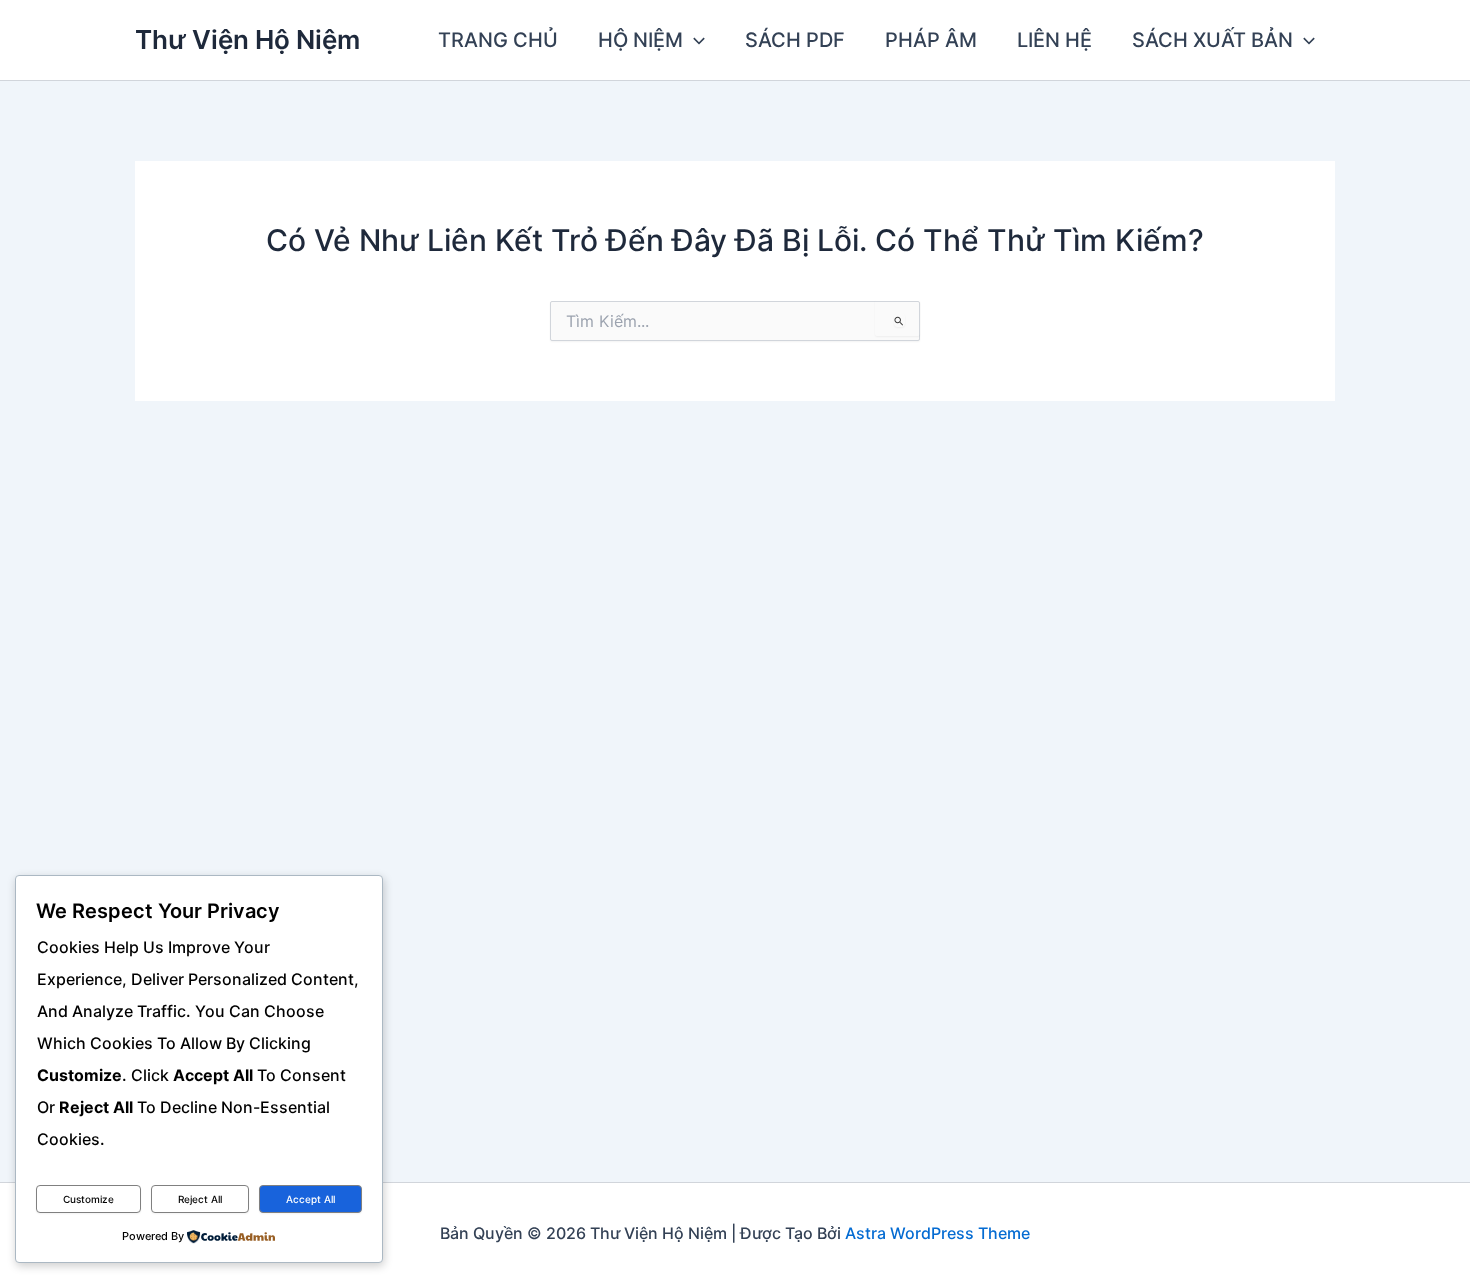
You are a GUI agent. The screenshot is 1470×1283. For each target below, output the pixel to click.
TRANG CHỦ (498, 40)
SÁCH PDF (795, 40)
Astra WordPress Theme (937, 1233)
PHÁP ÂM (931, 40)
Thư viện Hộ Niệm (247, 39)
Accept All (310, 1199)
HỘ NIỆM (640, 40)
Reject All (200, 1199)
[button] (694, 40)
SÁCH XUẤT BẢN (1212, 40)
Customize (88, 1199)
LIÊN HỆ (1054, 40)
